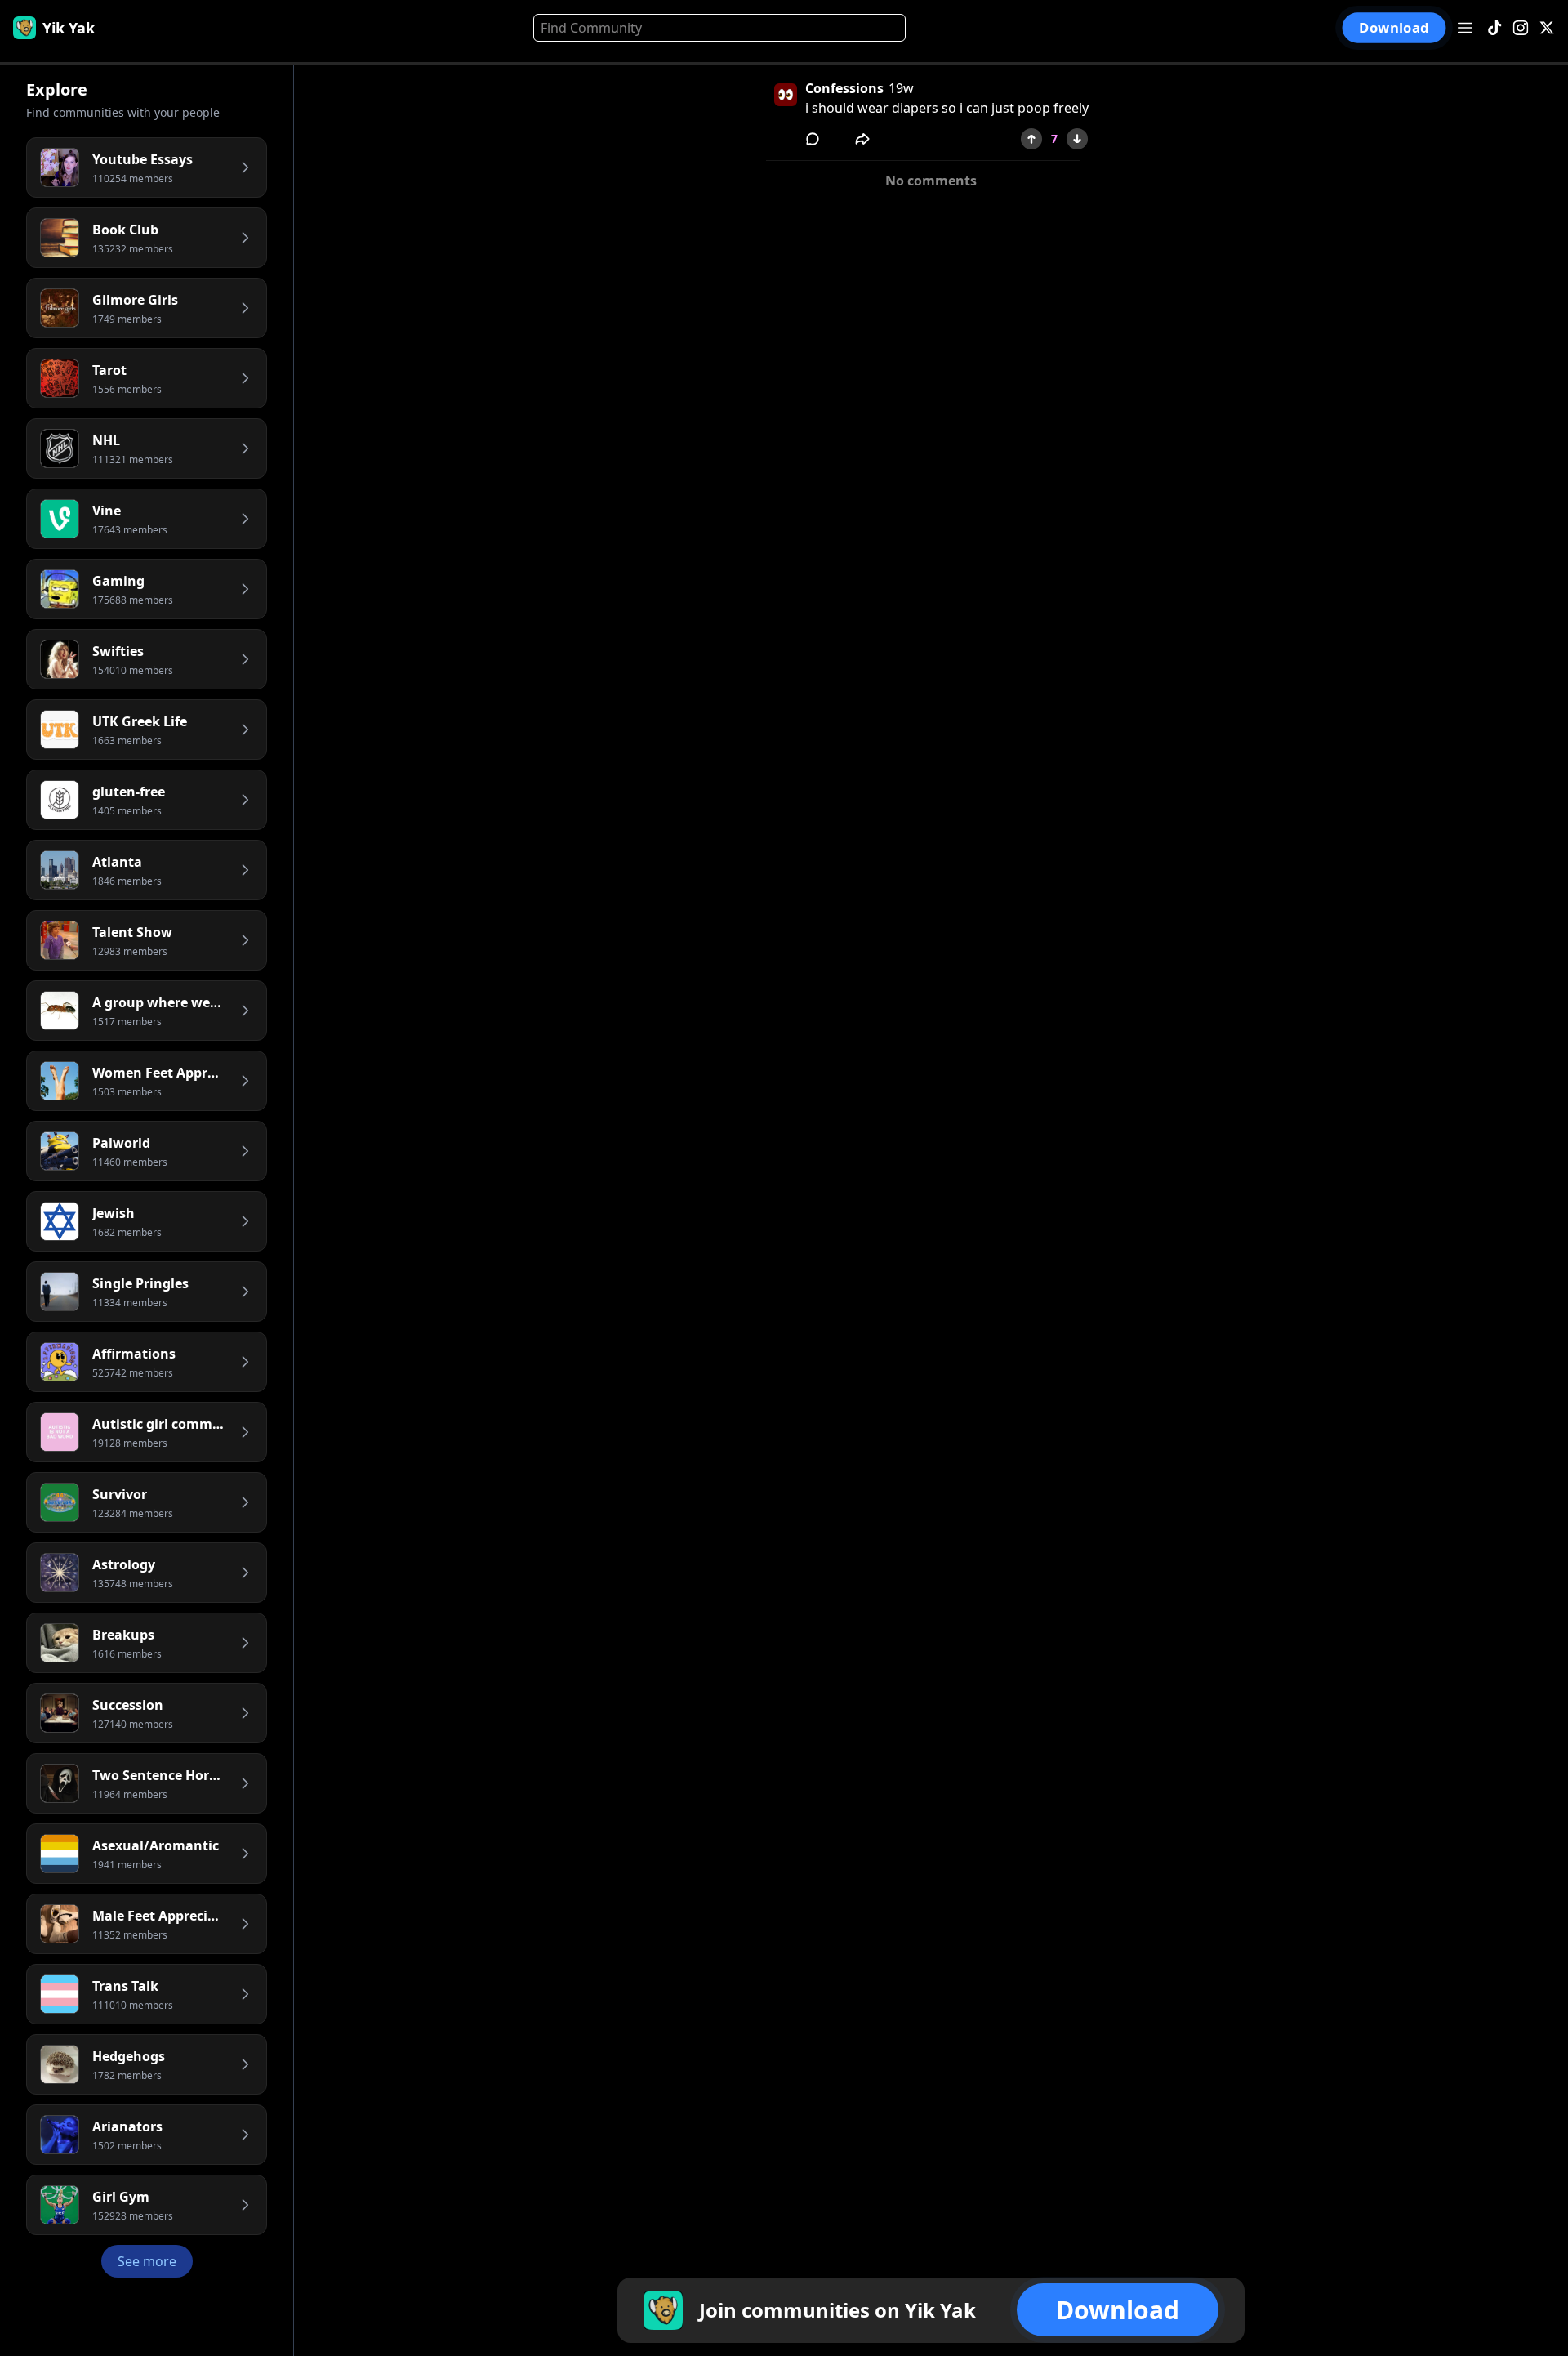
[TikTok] (1494, 28)
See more (147, 2261)
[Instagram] (1521, 28)
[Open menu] (1465, 28)
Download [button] (1394, 28)
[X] (1547, 28)
